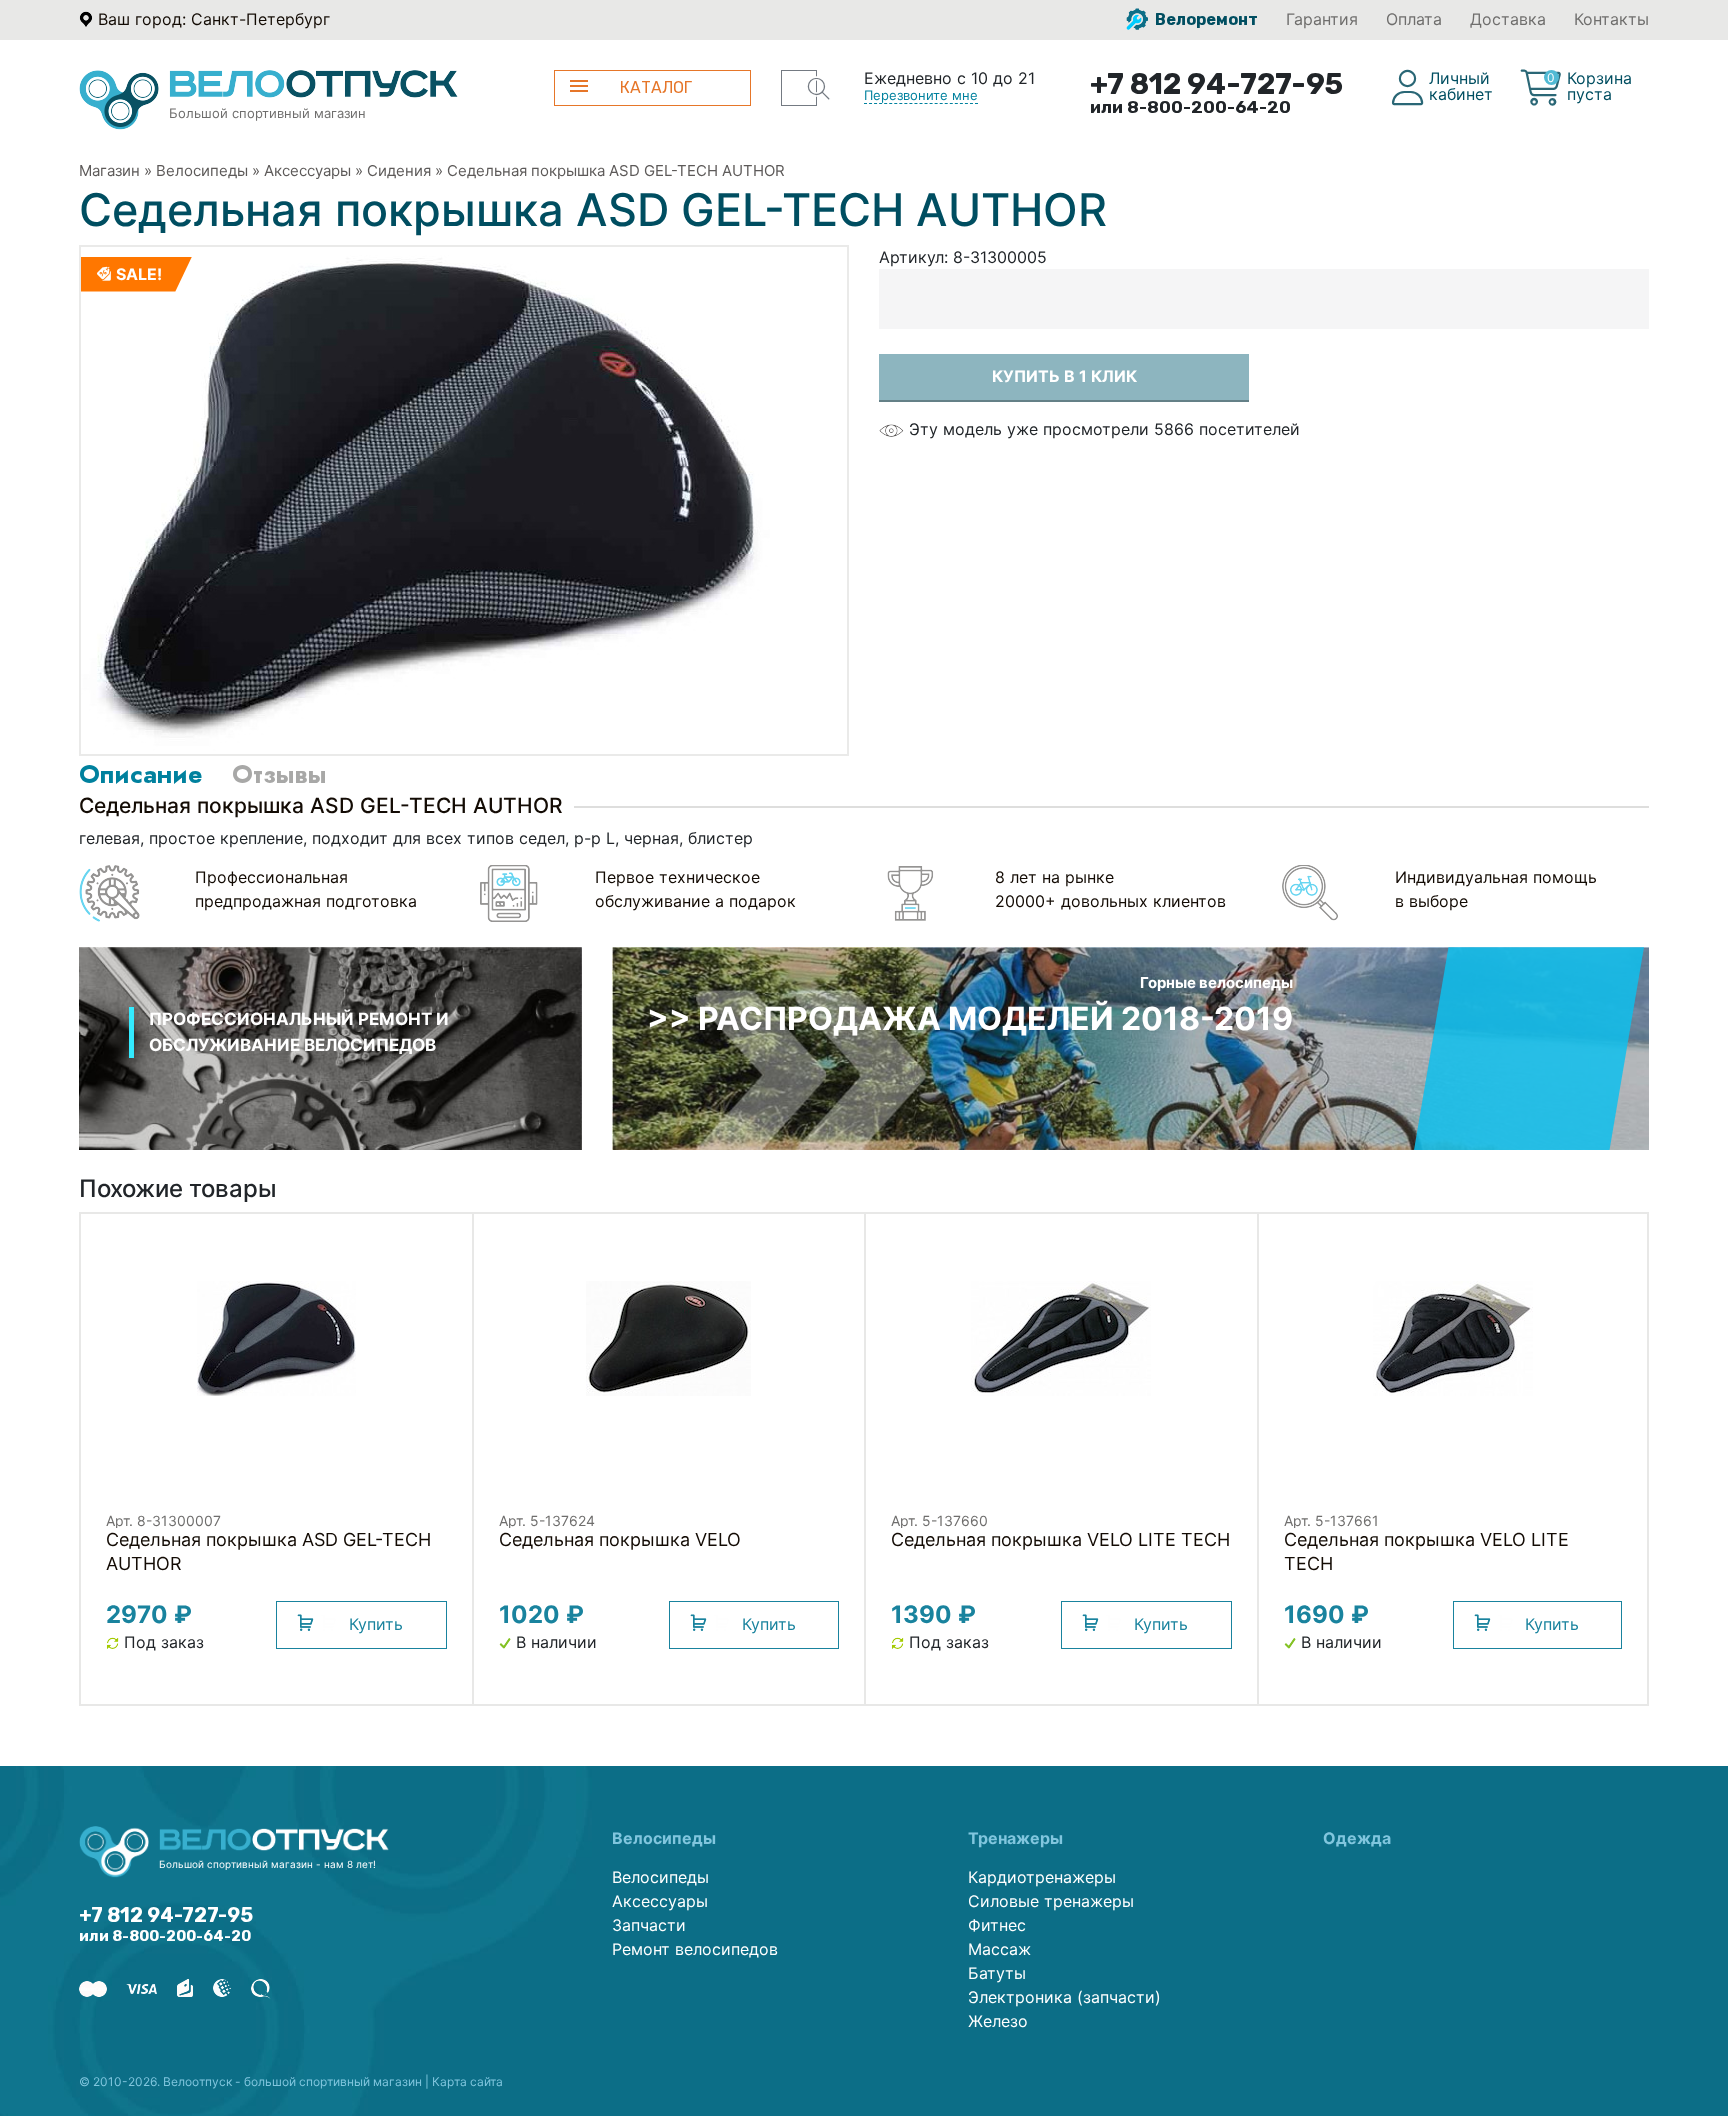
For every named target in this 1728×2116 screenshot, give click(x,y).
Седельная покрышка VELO (620, 1539)
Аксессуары (307, 170)
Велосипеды (202, 170)
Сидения (399, 170)
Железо (998, 2021)
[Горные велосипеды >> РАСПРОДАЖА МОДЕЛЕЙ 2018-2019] (1130, 1047)
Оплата (1414, 19)
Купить (376, 1624)
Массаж (999, 1949)
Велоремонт (1205, 19)
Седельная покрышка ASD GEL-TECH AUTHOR (616, 170)
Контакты (1611, 19)
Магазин (109, 170)
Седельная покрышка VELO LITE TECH (1060, 1539)
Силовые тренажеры (1051, 1901)
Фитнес (997, 1925)
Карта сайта (467, 2081)
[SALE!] (425, 498)
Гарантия (1322, 19)
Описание (140, 774)
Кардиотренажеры (1042, 1877)
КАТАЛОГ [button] (656, 87)
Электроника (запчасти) (1064, 1997)
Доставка (1508, 19)
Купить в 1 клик (1064, 376)
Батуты (997, 1973)
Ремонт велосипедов (695, 1949)
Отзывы (279, 774)
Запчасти (649, 1925)
